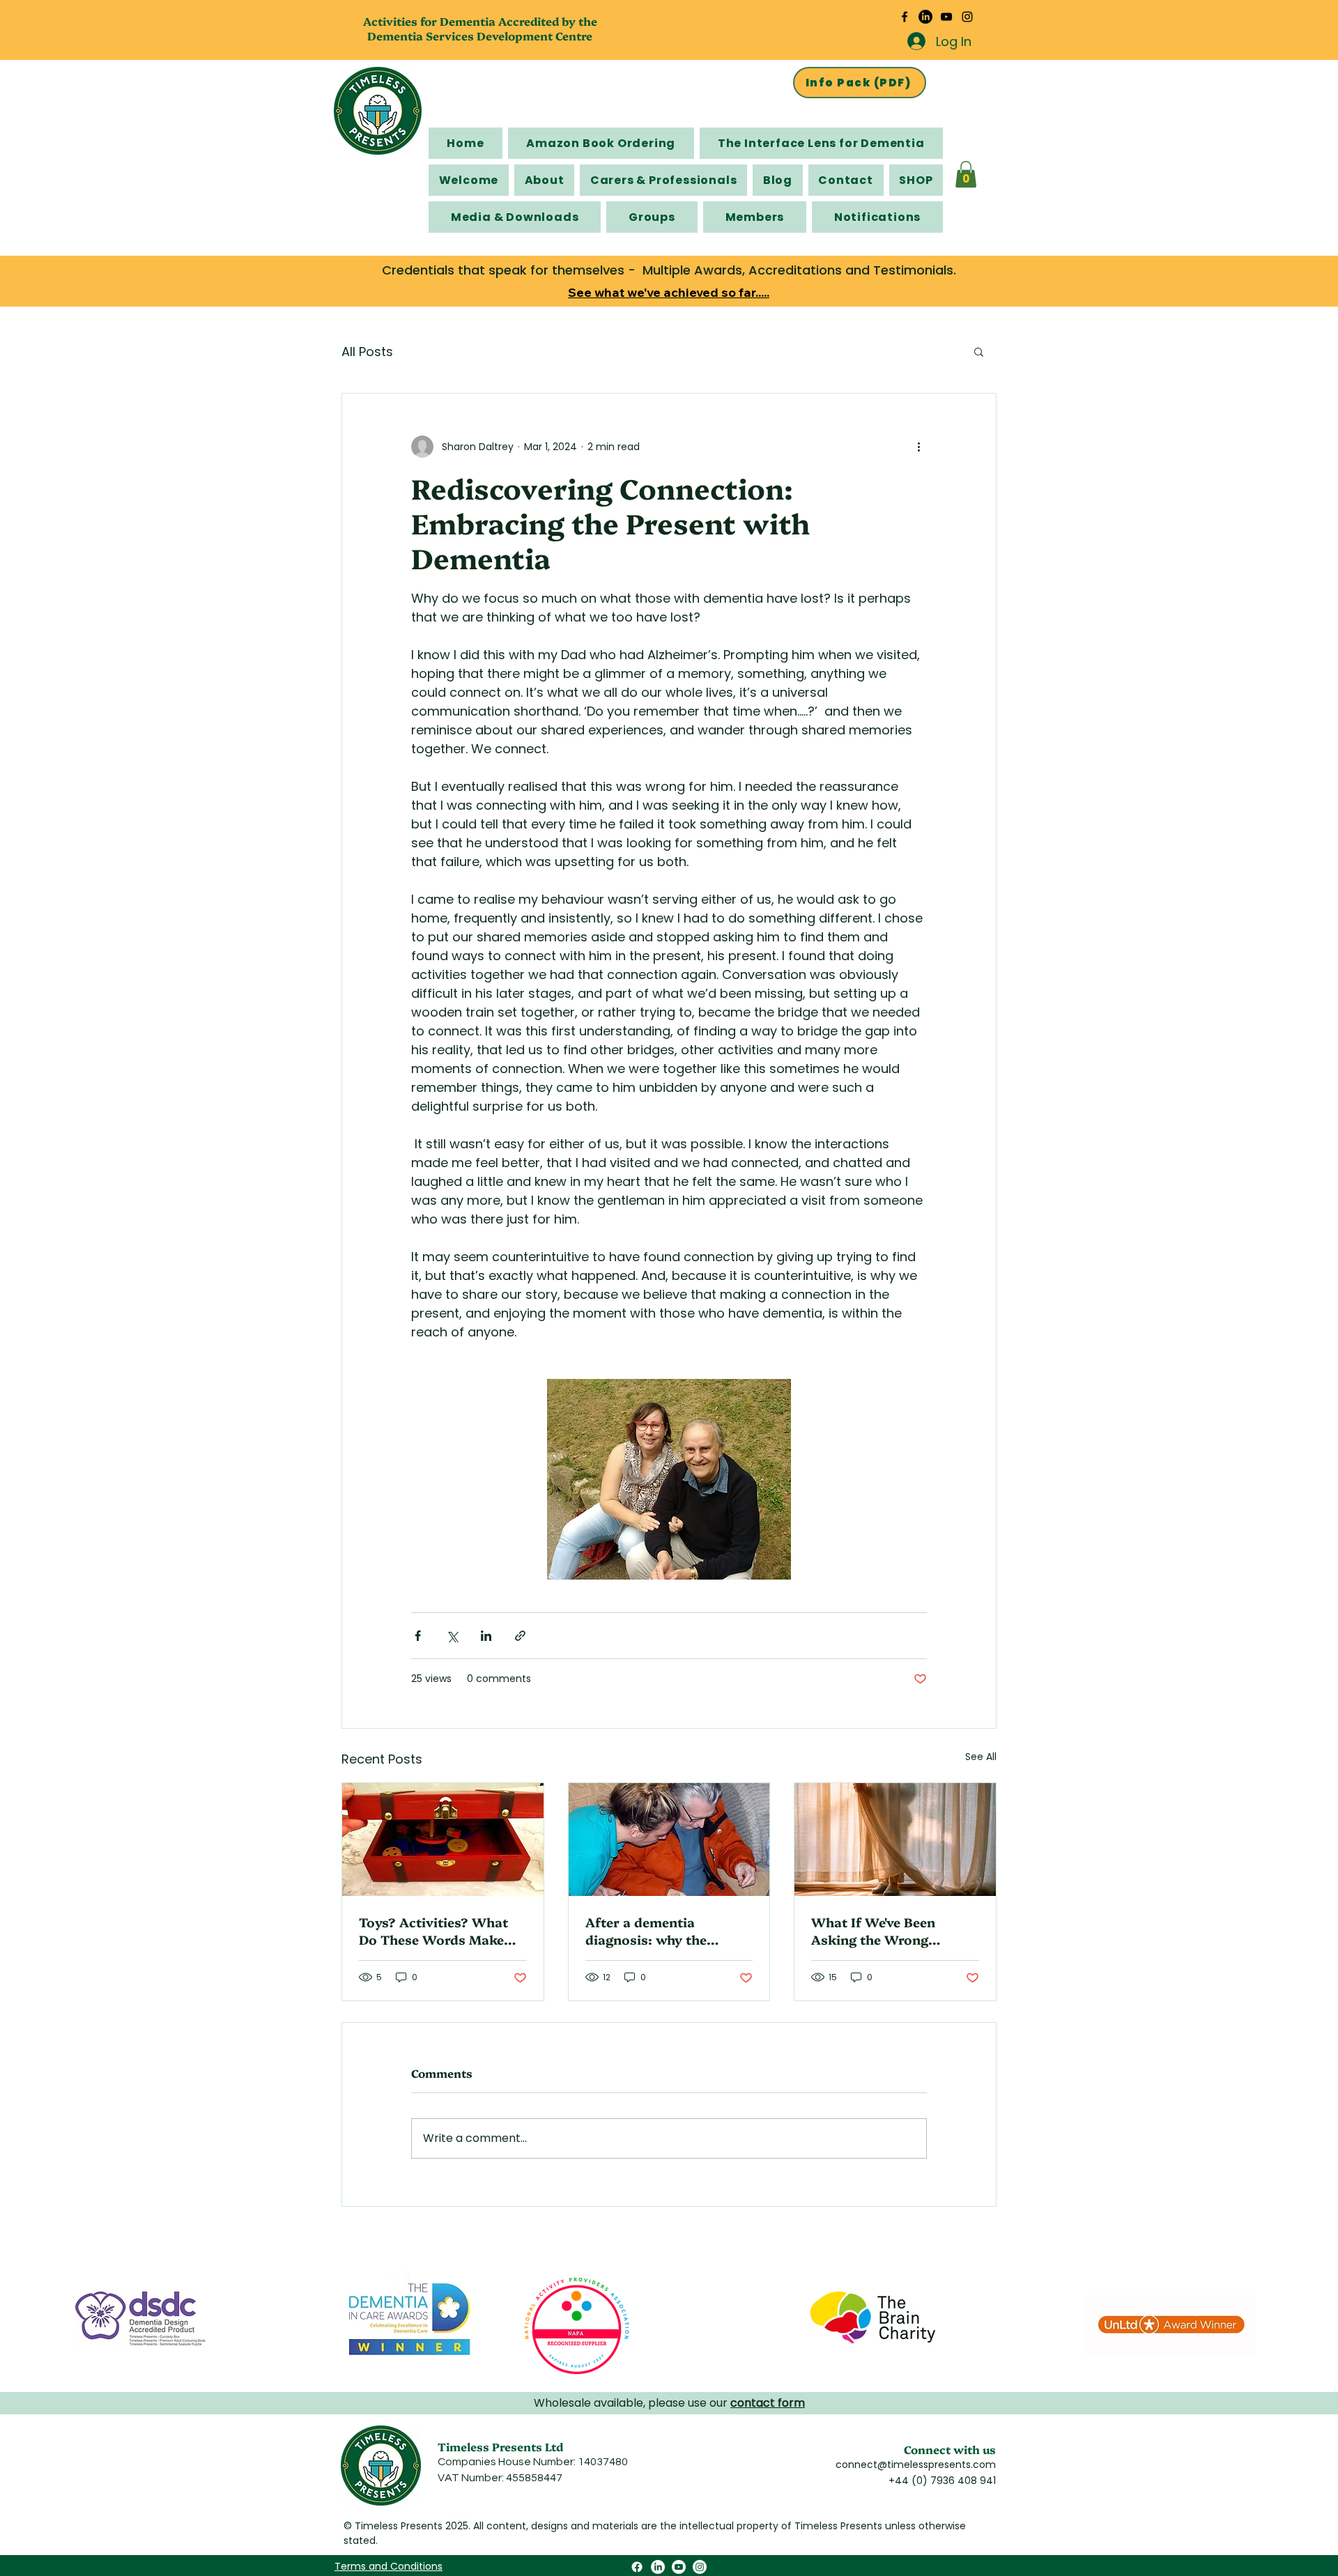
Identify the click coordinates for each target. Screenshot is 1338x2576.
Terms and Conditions (389, 2566)
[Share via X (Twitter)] (452, 1636)
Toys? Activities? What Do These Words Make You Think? (433, 1931)
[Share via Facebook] (418, 1636)
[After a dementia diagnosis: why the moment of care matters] (669, 1840)
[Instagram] (967, 17)
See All (981, 1757)
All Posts (367, 352)
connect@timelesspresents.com (916, 2465)
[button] (966, 174)
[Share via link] (520, 1636)
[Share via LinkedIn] (486, 1636)
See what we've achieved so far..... (669, 292)
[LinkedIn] (925, 17)
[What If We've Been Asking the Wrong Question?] (895, 1840)
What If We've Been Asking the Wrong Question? (873, 1931)
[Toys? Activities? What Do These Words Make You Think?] (443, 1840)
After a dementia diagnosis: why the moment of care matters (664, 1931)
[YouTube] (946, 17)
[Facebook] (905, 17)
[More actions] (918, 447)
